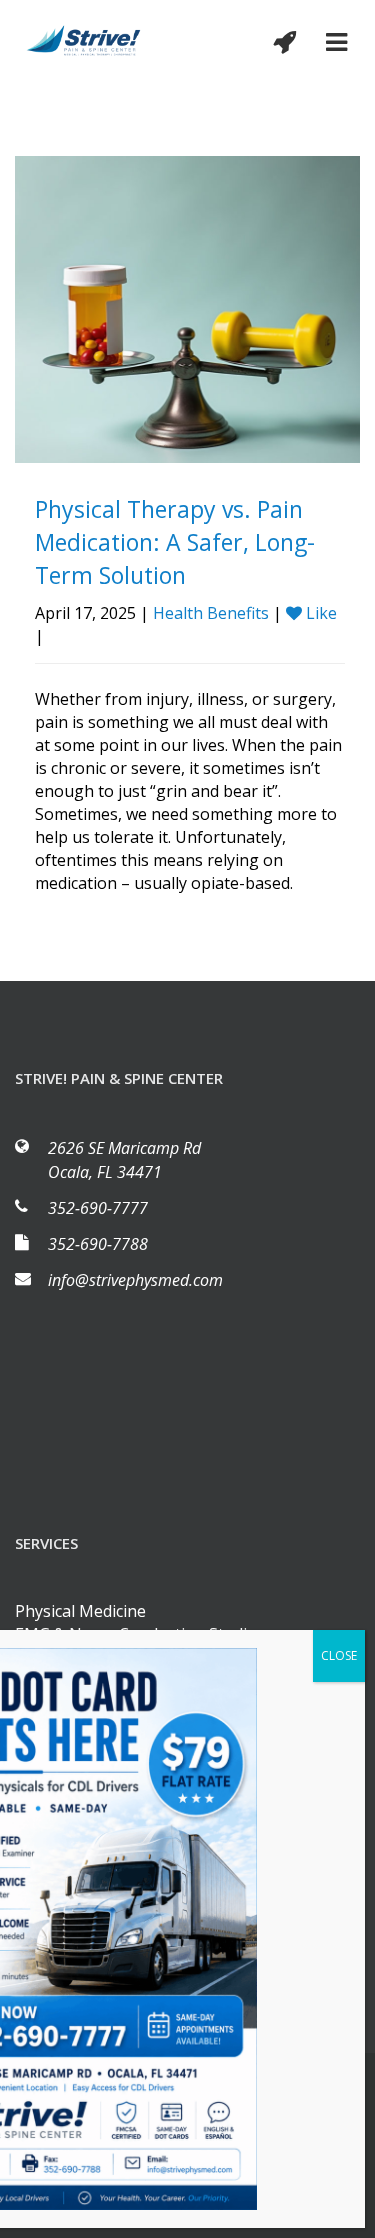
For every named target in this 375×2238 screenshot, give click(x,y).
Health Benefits (211, 613)
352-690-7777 (98, 1208)
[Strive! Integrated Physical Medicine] (84, 38)
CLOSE (339, 1655)
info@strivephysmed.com (135, 1280)
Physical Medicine (80, 1611)
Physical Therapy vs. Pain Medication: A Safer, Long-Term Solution (175, 542)
